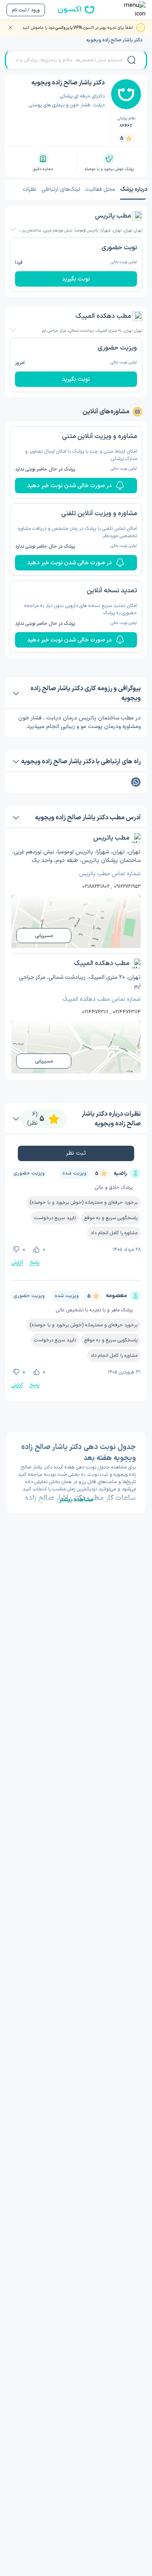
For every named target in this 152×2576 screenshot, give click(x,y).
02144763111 (95, 1012)
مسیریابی (44, 936)
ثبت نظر (76, 1153)
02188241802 (96, 887)
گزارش (17, 1263)
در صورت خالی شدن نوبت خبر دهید (70, 486)
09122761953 (127, 887)
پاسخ (34, 1263)
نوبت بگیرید (76, 279)
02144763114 (127, 1012)
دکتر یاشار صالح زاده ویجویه (114, 40)
